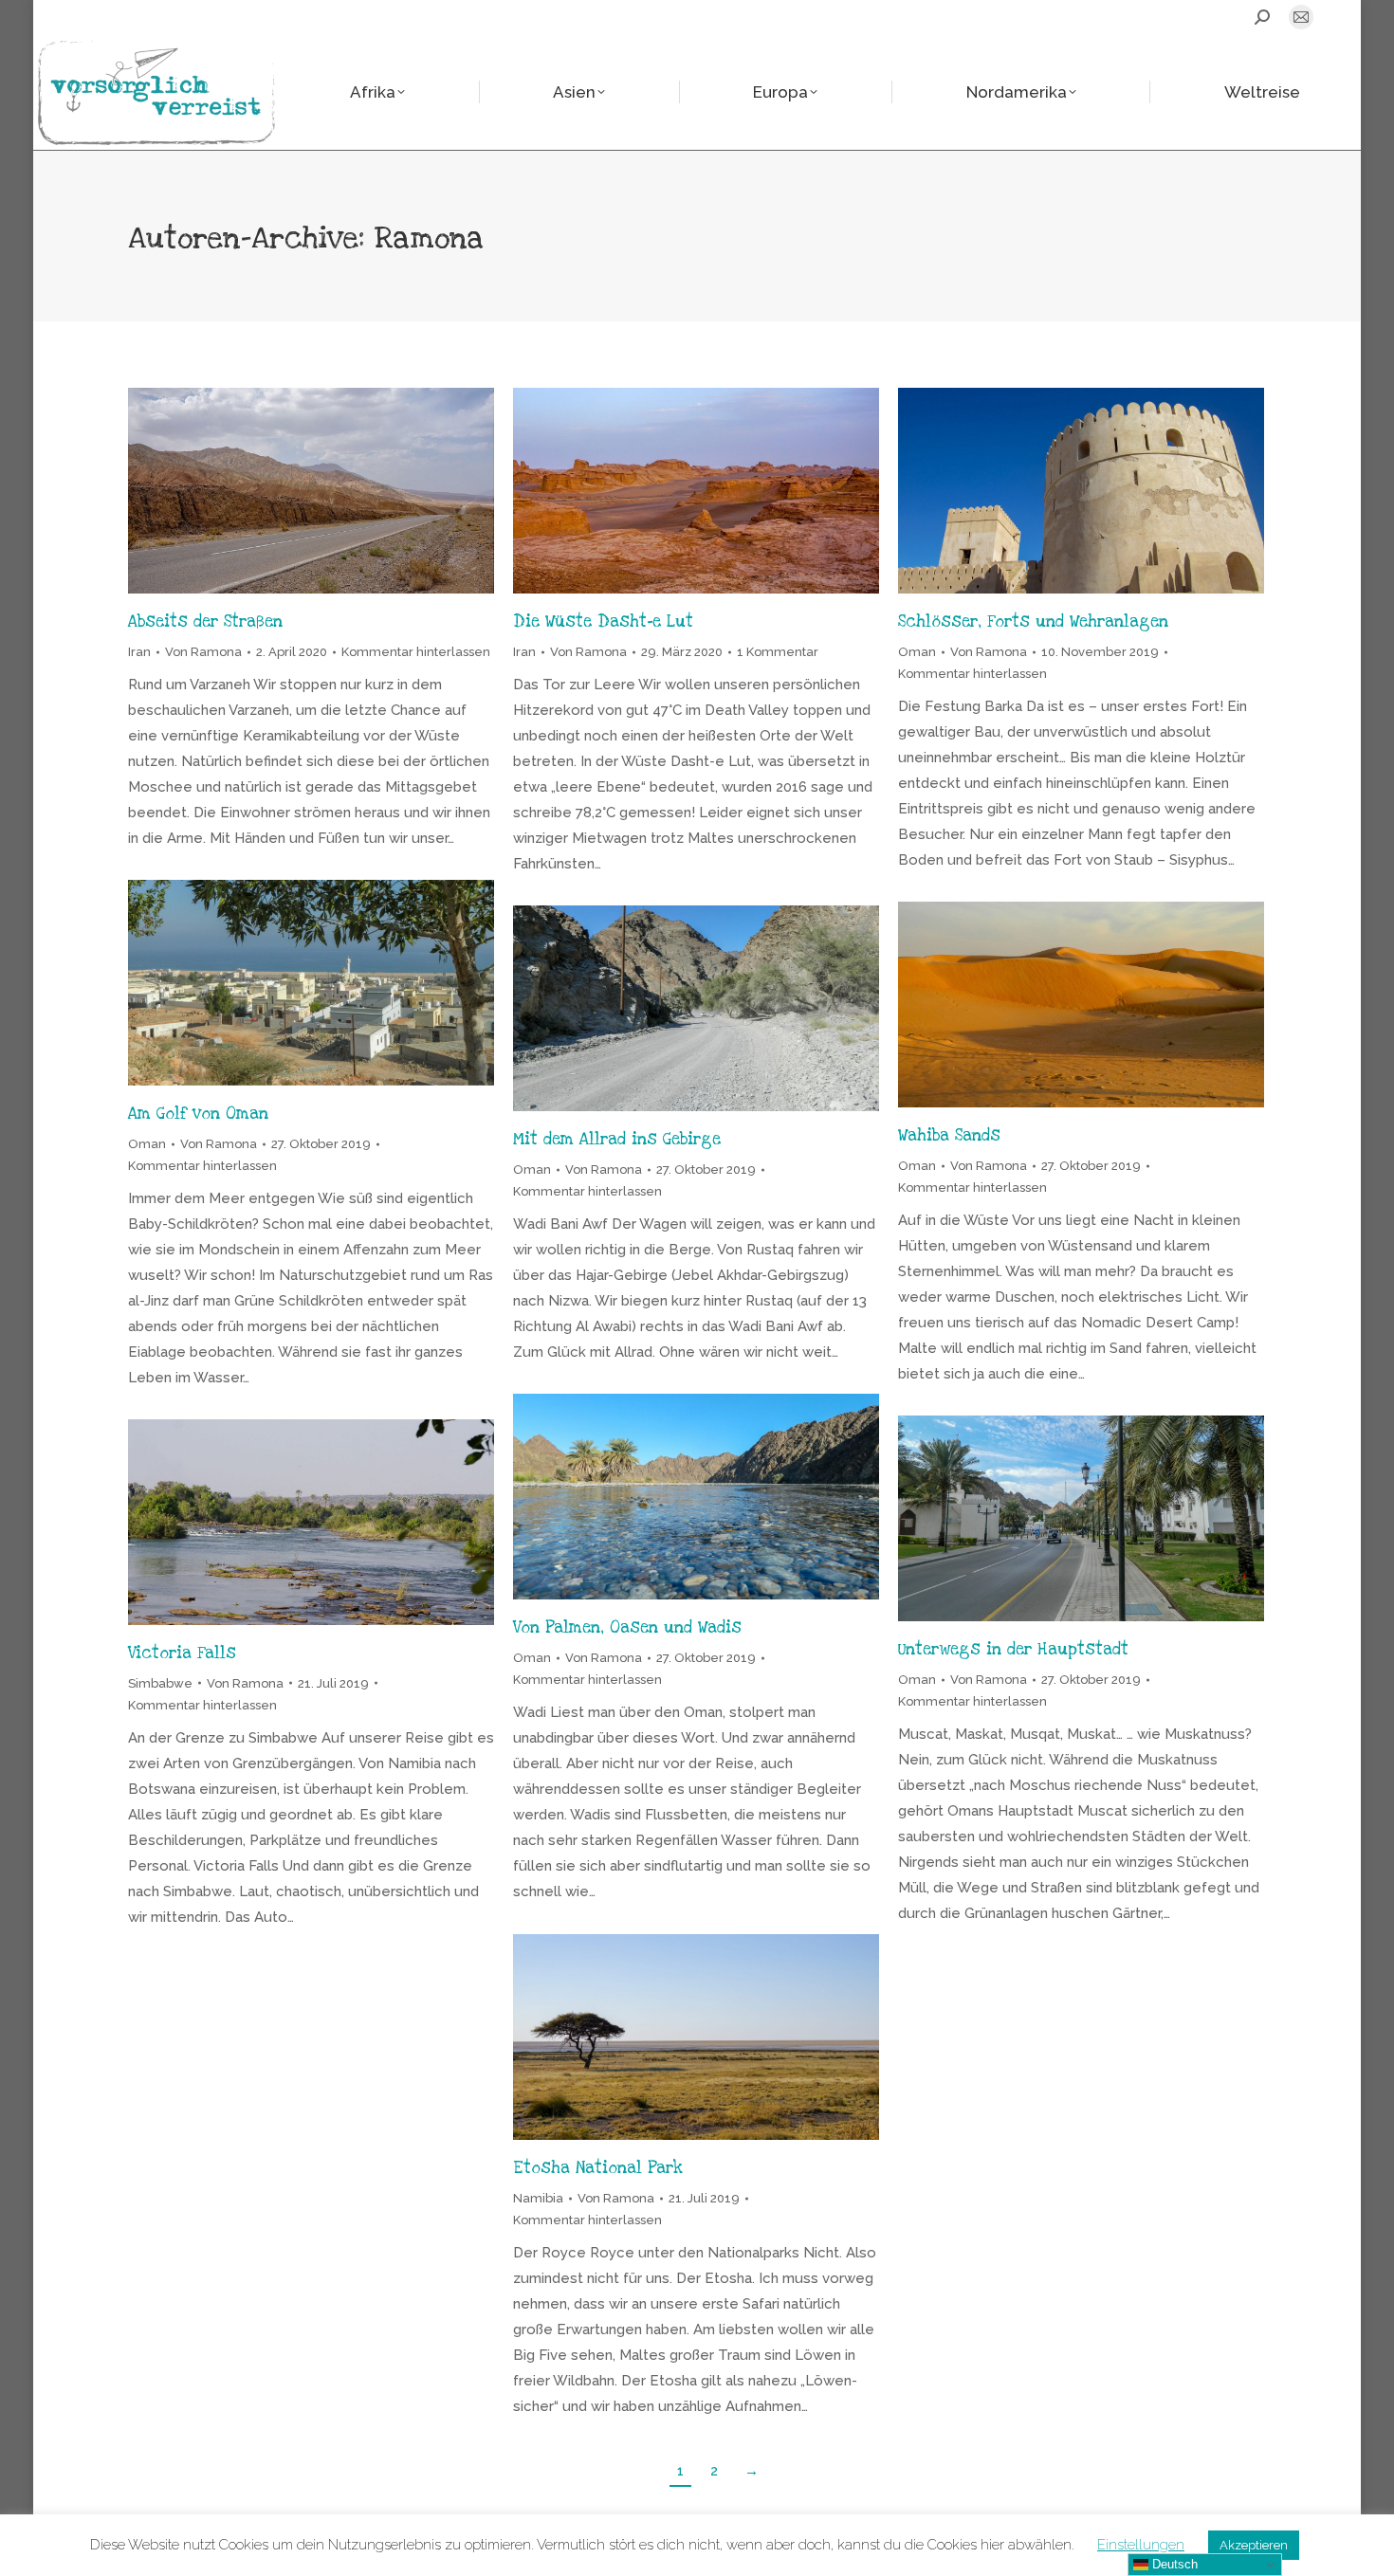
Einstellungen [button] (1141, 2545)
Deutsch (1173, 2564)
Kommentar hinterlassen (416, 652)
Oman (917, 652)
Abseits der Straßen (205, 621)
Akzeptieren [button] (1254, 2545)
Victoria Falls (182, 1653)
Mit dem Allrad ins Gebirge (617, 1139)
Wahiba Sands (949, 1135)
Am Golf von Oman (198, 1114)
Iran (139, 652)
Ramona (429, 238)
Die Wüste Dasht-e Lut (603, 621)
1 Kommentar (778, 652)
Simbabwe (160, 1683)
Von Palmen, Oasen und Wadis (627, 1627)
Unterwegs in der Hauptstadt (1013, 1649)
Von (203, 652)
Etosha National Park (598, 2168)
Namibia (538, 2198)
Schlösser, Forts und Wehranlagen (1033, 621)
